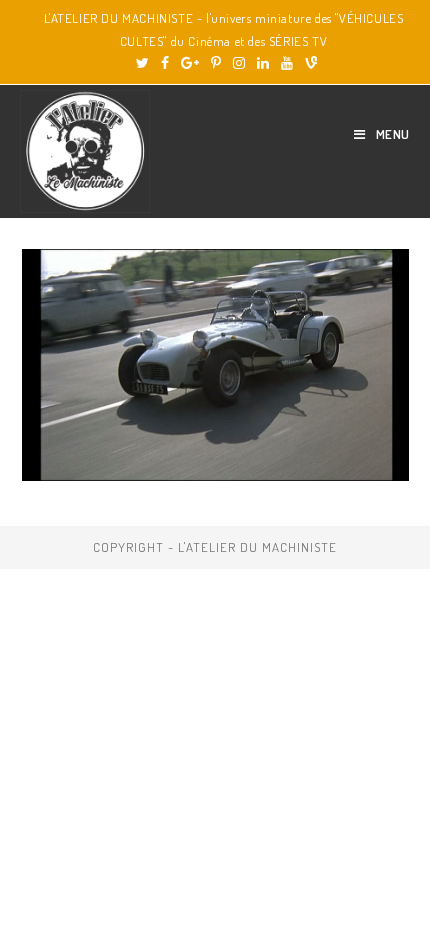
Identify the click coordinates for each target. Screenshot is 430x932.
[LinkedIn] (263, 63)
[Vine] (308, 63)
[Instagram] (239, 63)
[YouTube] (287, 63)
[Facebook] (165, 63)
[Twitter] (142, 63)
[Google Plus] (190, 63)
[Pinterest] (216, 63)
